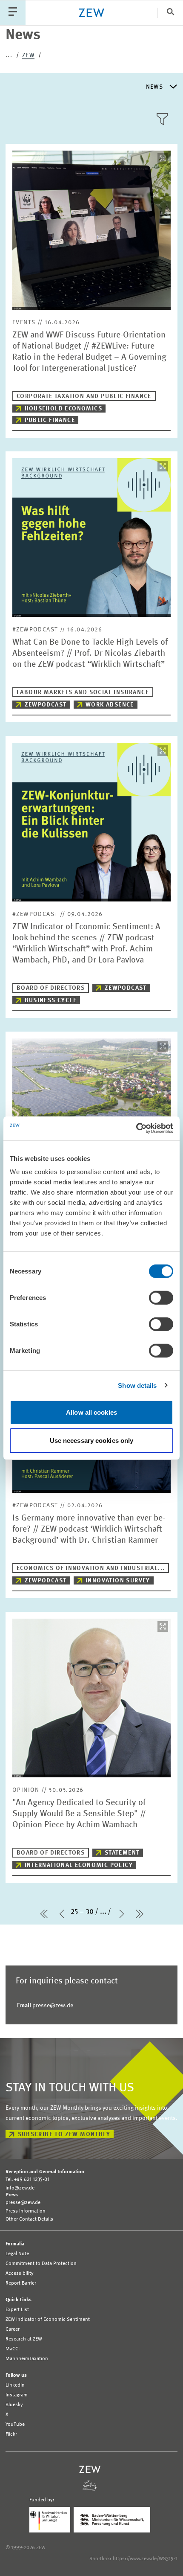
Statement (122, 1853)
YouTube (15, 2425)
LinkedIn (15, 2385)
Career (13, 2329)
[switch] (161, 1298)
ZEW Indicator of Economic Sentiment (48, 2320)
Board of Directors (51, 988)
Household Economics (64, 409)
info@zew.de (20, 2188)
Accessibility (20, 2274)
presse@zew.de (45, 2006)
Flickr (11, 2434)
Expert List (17, 2310)
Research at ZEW (24, 2339)
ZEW (28, 55)
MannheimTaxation (27, 2359)
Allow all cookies (91, 1412)
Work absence (110, 705)
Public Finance (50, 420)
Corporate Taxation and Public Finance (84, 396)
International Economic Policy (79, 1865)
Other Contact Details (29, 2219)
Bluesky (14, 2405)
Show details (137, 1385)
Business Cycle (51, 1000)
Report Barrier (21, 2283)
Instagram (17, 2395)
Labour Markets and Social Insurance (83, 692)
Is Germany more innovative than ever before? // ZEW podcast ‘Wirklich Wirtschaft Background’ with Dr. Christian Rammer (89, 1529)
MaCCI (13, 2349)
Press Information (26, 2211)
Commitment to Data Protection (41, 2264)
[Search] (170, 13)
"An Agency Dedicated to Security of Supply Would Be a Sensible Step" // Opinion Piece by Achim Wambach (79, 1814)
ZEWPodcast (46, 705)
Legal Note (17, 2254)
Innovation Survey (118, 1581)
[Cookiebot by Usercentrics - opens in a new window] (136, 1128)
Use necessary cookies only (92, 1440)
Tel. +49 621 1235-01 (27, 2180)
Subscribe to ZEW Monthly (64, 2134)
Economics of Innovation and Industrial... (91, 1568)
